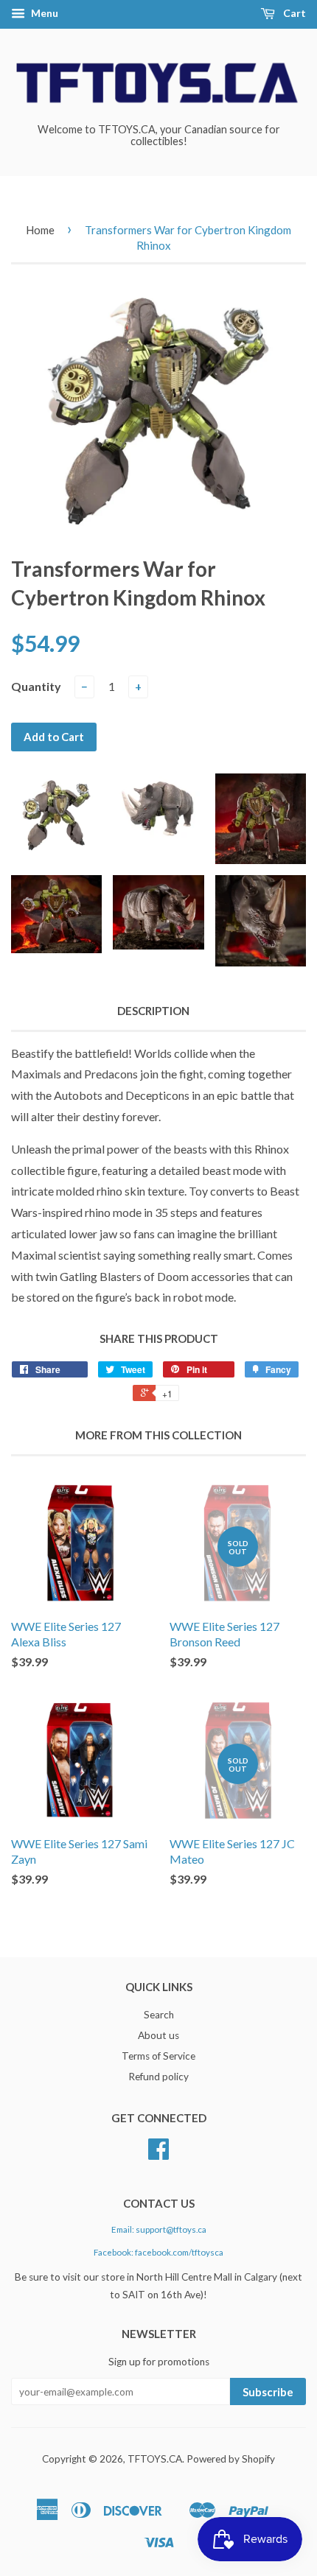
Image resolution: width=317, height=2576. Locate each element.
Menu (43, 13)
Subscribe (268, 2392)
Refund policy (158, 2077)
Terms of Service (158, 2056)
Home (40, 230)
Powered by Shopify (231, 2459)
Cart (293, 13)
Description (153, 1011)
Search (159, 2015)
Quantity (36, 686)
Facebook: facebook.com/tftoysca (158, 2252)
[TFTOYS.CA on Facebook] (158, 2154)
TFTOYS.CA (155, 2459)
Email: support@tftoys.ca (159, 2229)
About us (158, 2035)
